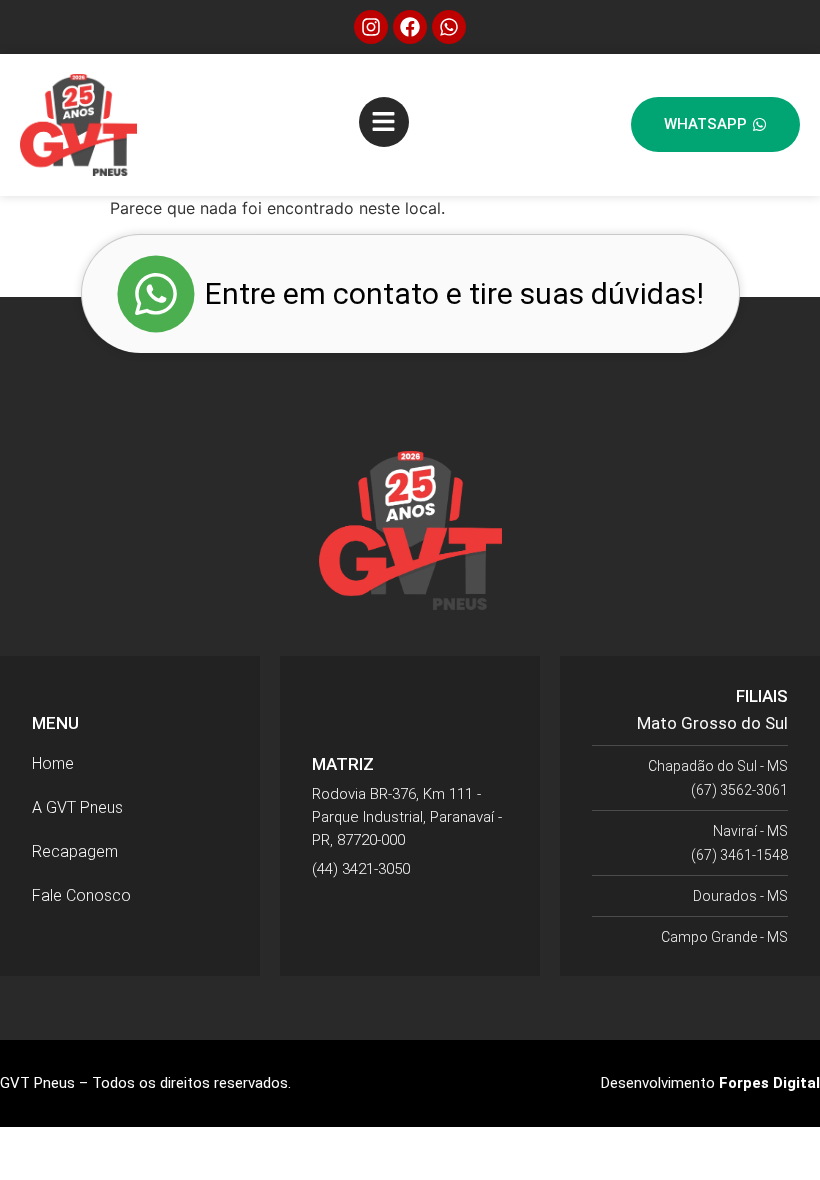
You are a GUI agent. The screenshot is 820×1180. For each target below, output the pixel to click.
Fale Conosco (81, 895)
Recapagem (75, 851)
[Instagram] (371, 27)
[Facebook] (410, 27)
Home (53, 763)
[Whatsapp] (449, 27)
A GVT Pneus (77, 807)
